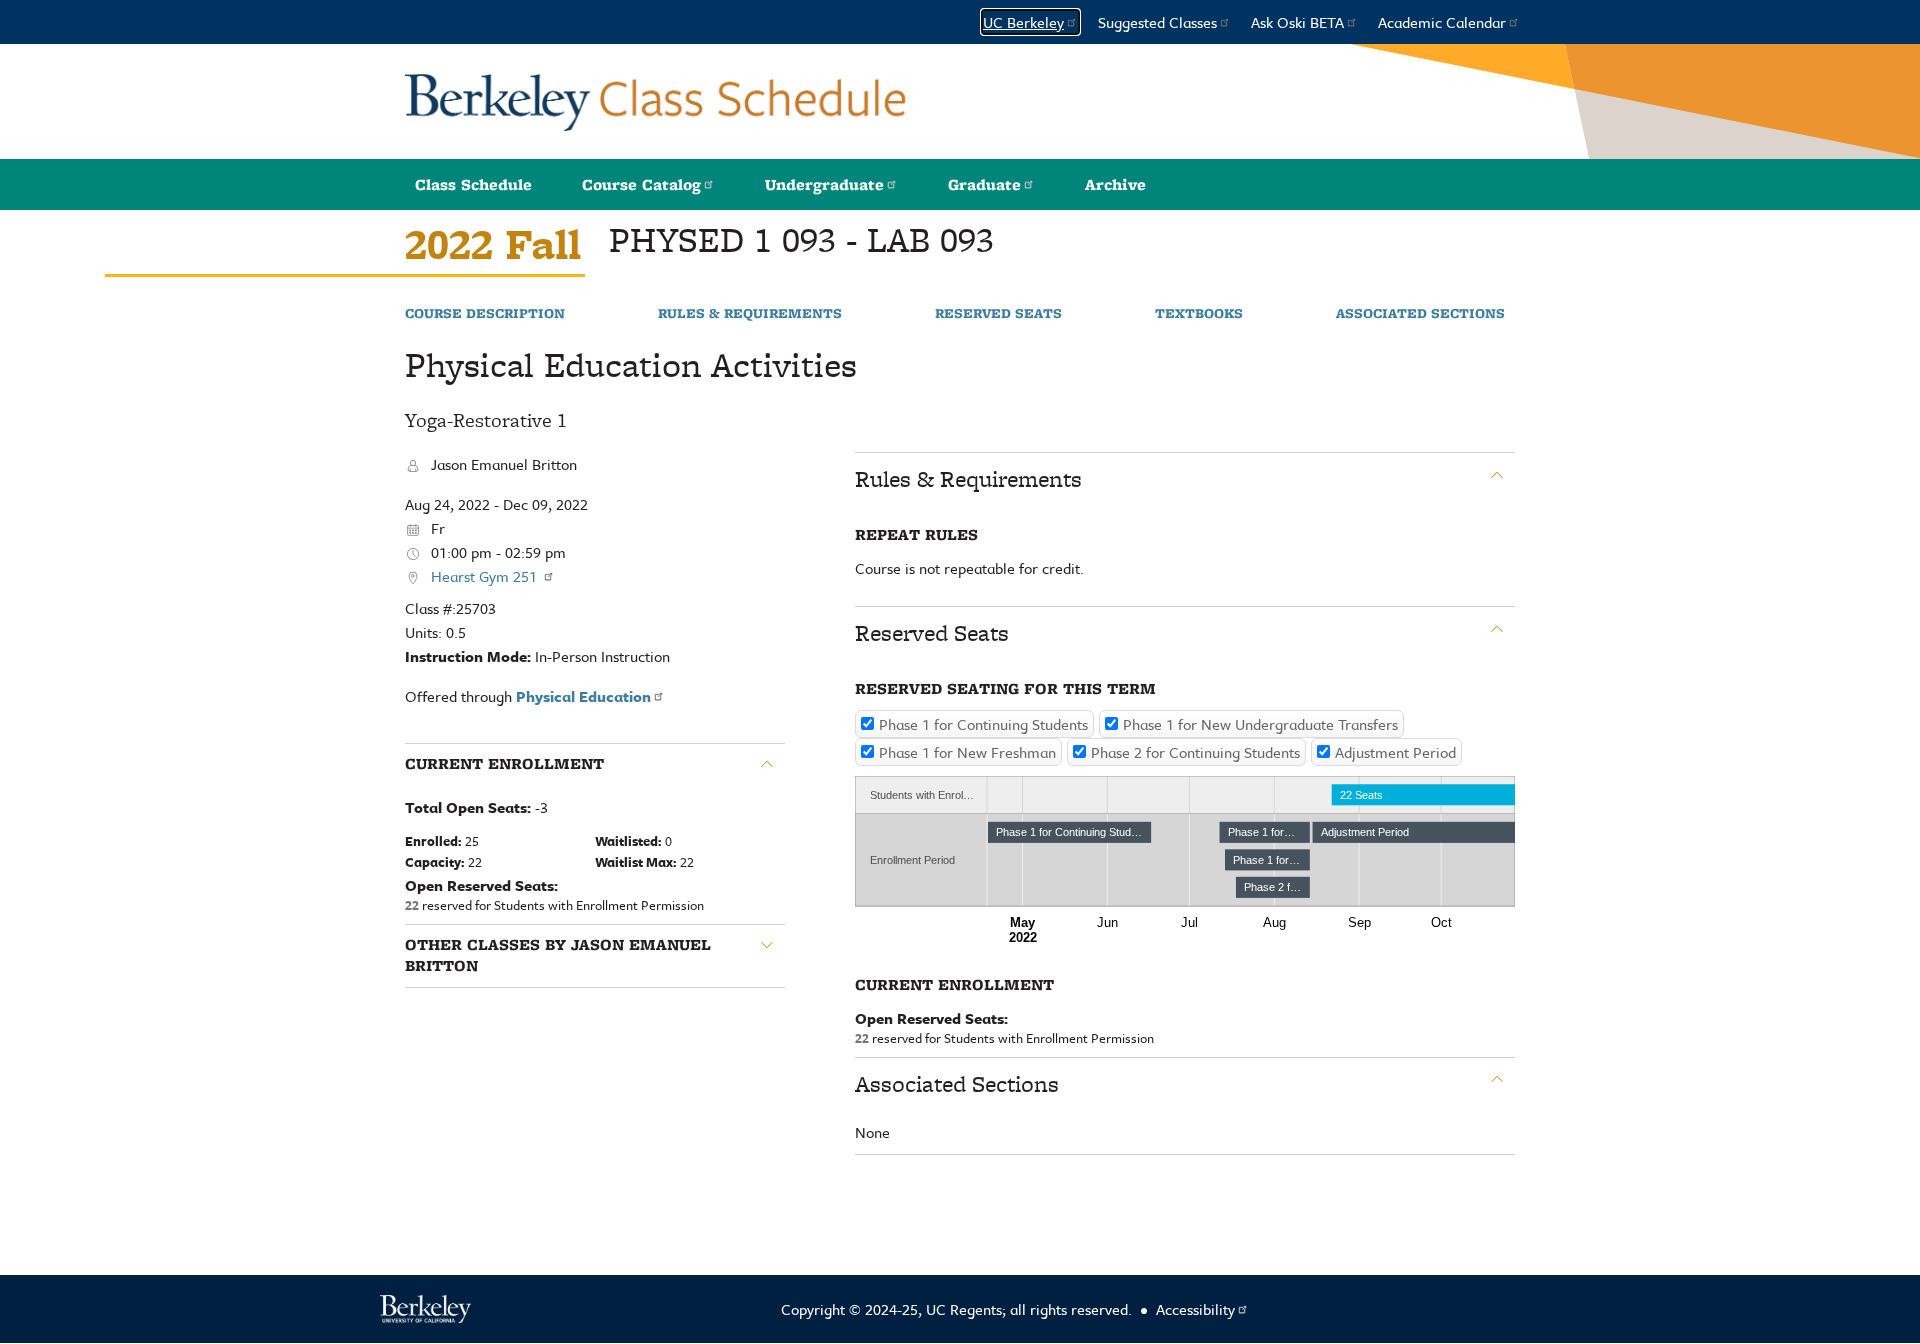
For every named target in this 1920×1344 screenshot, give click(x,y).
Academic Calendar (1442, 22)
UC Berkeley (1023, 22)
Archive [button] (1115, 184)
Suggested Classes (1157, 22)
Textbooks (1199, 314)
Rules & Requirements (750, 314)
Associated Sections (1420, 314)
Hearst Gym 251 (486, 576)
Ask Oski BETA (1297, 22)
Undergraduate (824, 184)
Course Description (485, 314)
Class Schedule (473, 184)
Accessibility (1195, 1309)
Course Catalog (641, 184)
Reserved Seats (998, 314)
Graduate (984, 184)
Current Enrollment (504, 764)
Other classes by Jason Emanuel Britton (558, 955)
